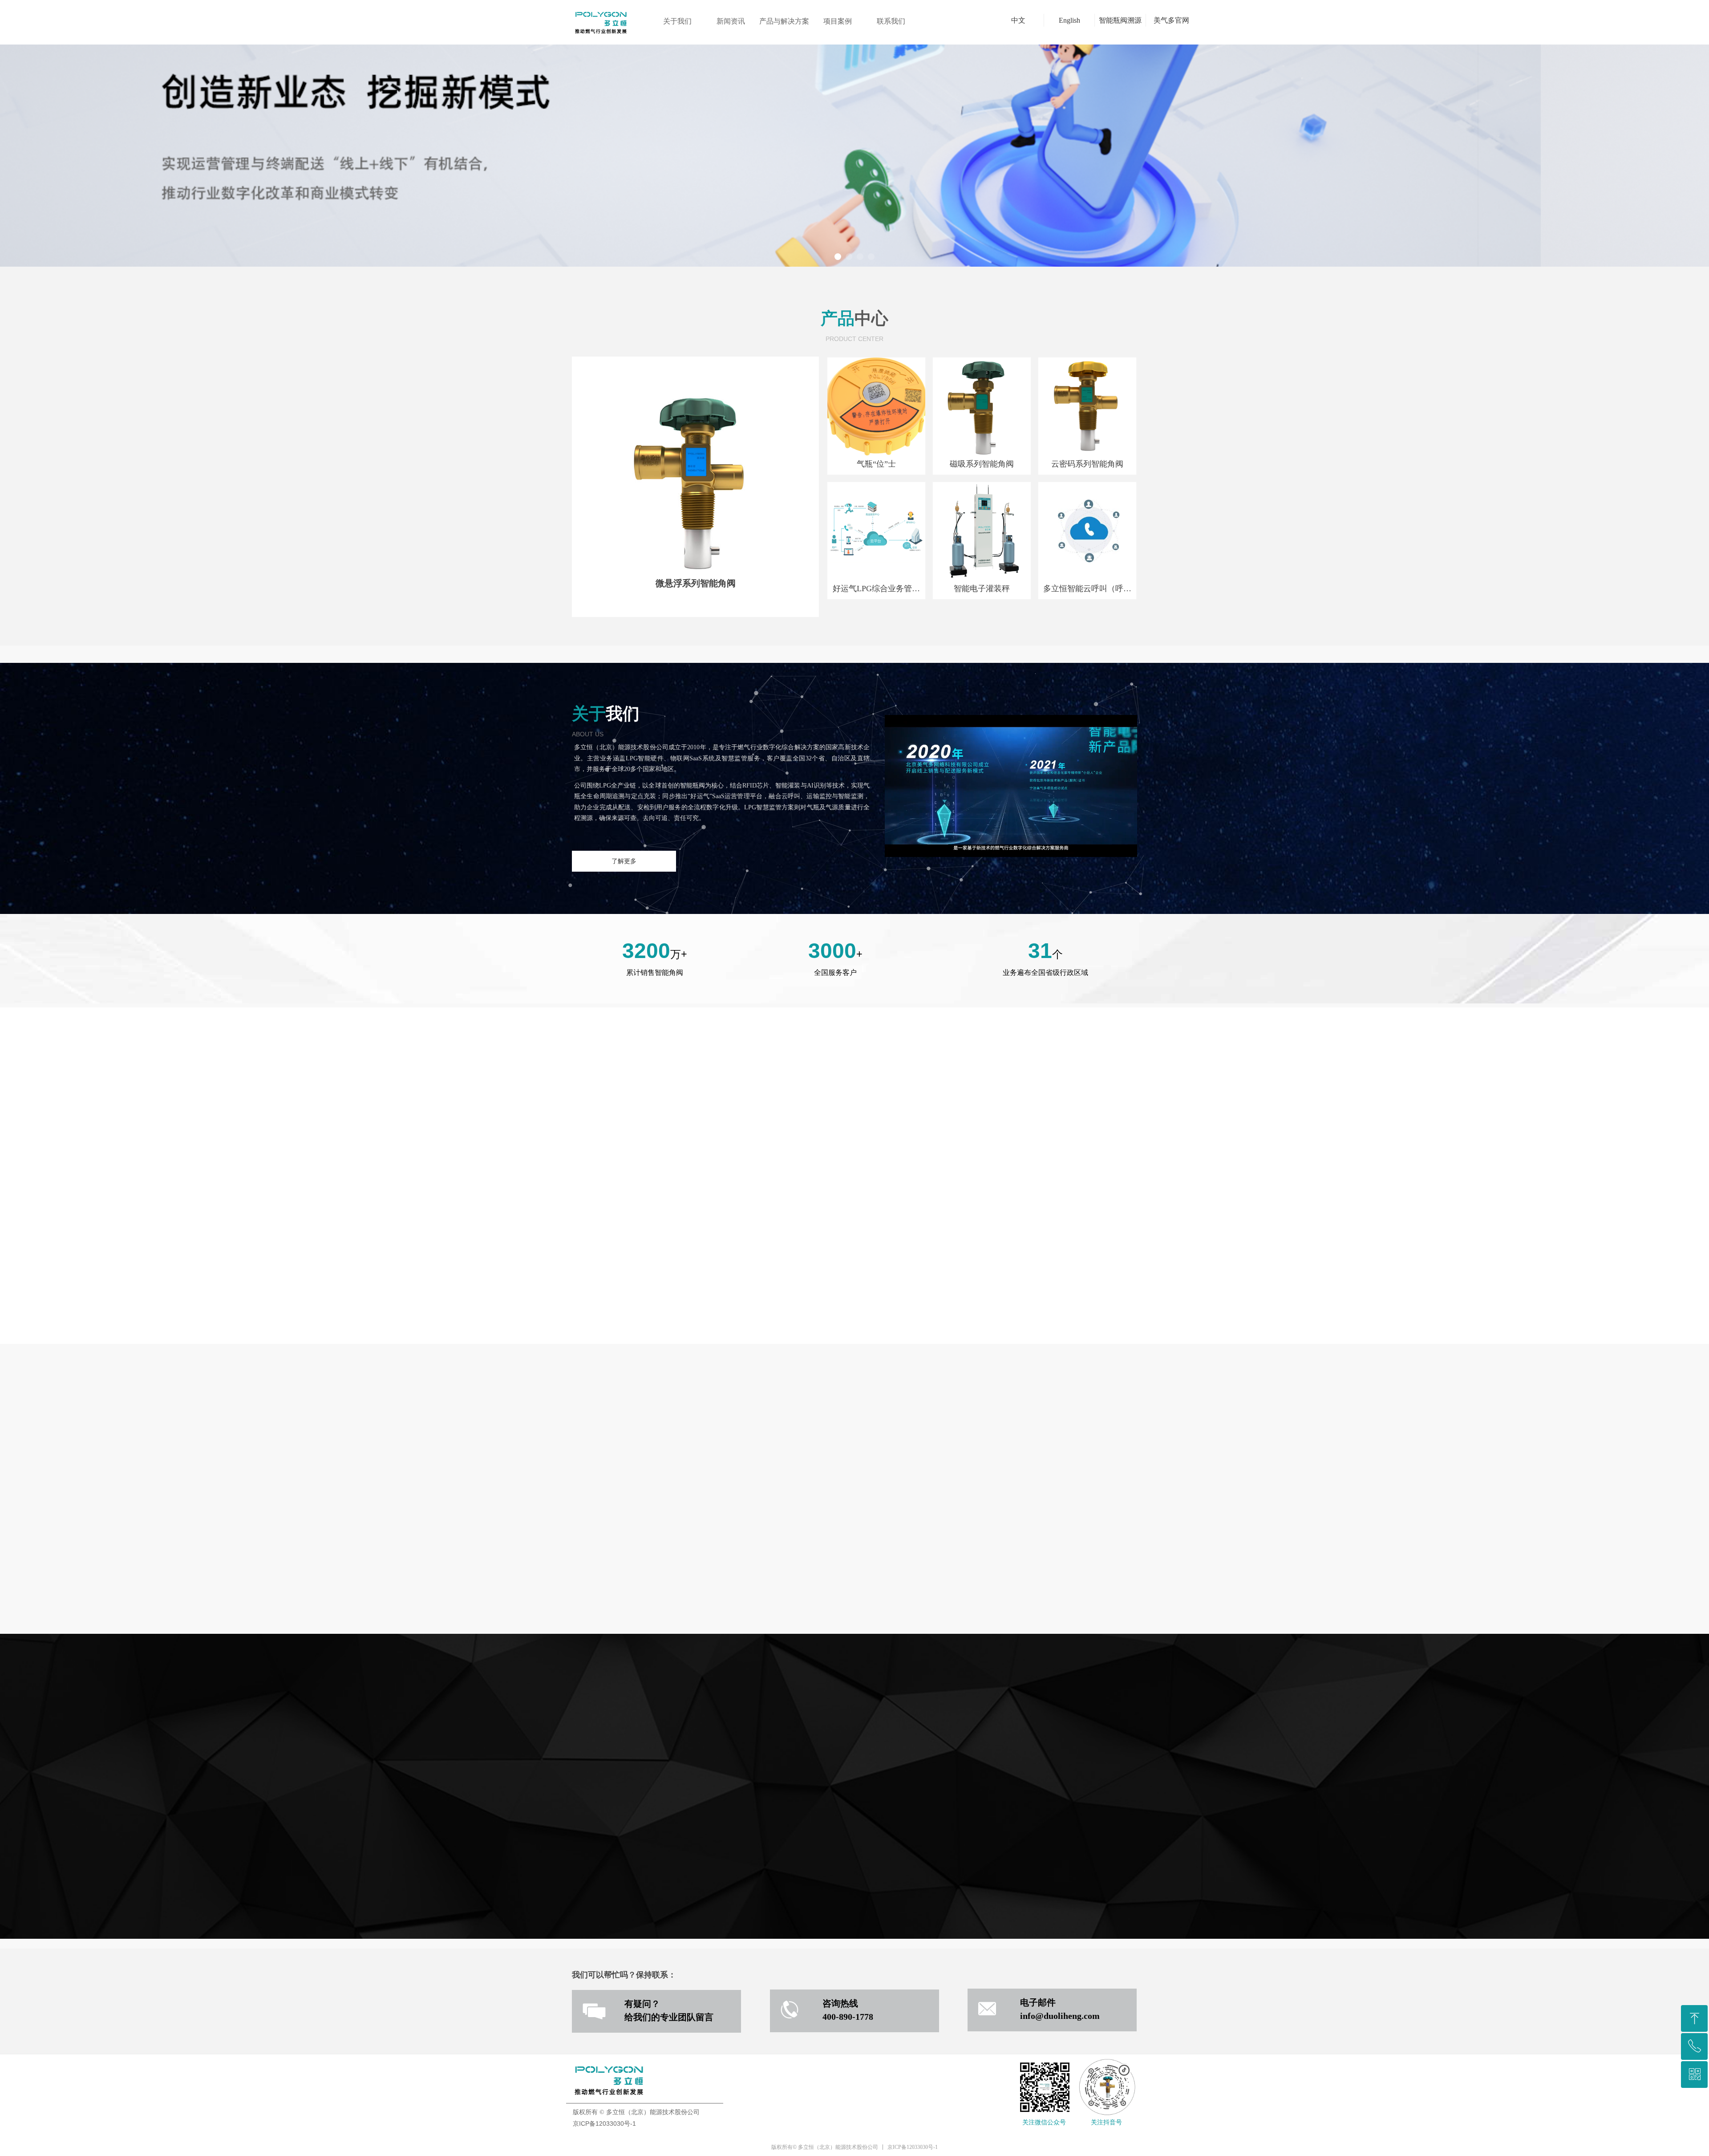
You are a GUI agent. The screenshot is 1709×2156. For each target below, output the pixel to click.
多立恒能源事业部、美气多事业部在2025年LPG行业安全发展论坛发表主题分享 (1002, 1177)
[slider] (1010, 851)
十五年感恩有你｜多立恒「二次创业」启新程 (993, 1196)
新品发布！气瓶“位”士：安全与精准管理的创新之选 (1003, 1269)
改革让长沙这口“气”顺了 (961, 1250)
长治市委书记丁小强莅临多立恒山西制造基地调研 (1000, 1159)
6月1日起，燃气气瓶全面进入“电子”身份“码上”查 (1000, 1214)
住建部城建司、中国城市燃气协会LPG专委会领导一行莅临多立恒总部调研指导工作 (1002, 1232)
